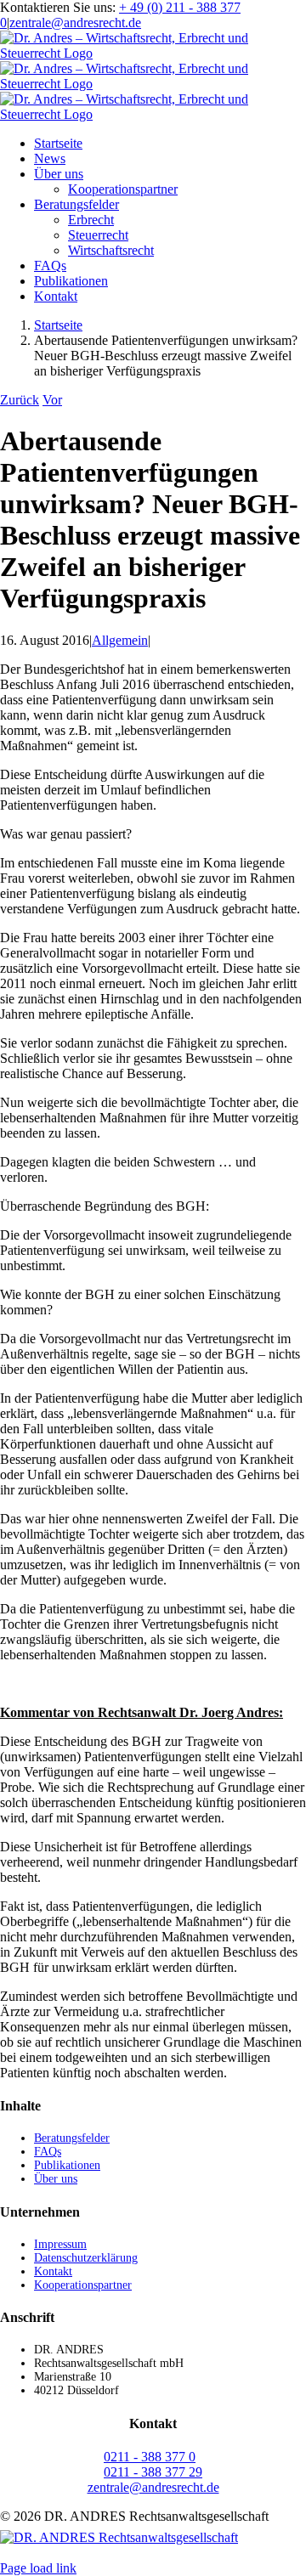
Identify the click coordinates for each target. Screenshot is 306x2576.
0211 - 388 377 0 (150, 2457)
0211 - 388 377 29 (153, 2472)
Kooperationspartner (83, 2285)
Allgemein (120, 640)
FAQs (48, 2152)
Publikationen (67, 2165)
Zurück (20, 400)
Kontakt (53, 2271)
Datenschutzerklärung (86, 2258)
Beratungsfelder (72, 2138)
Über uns (56, 2179)
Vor (52, 400)
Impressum (60, 2244)
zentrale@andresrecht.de (75, 23)
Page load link (38, 2568)
